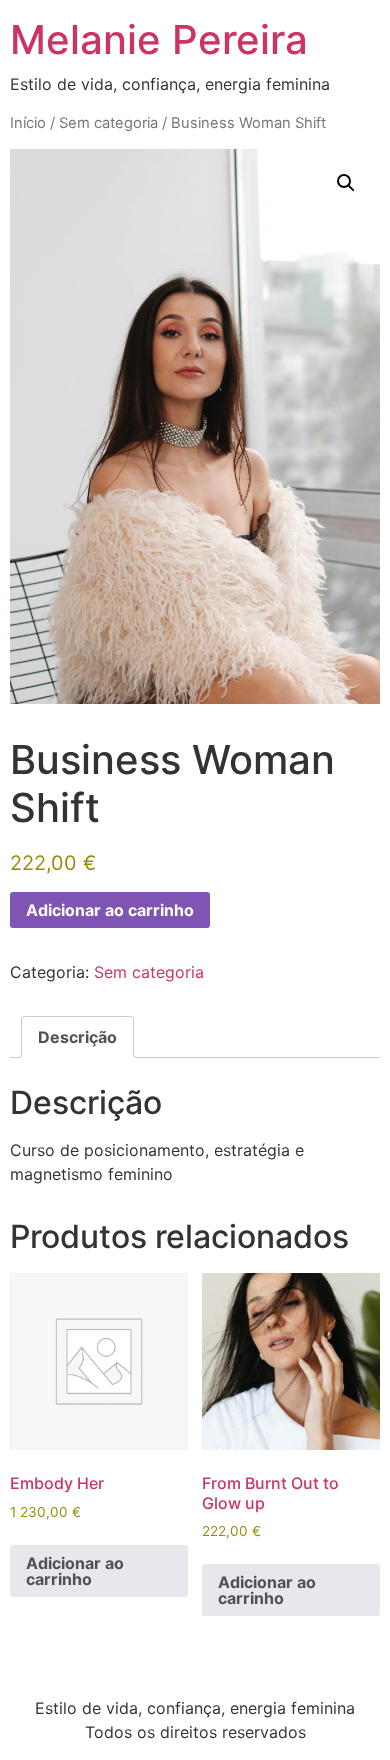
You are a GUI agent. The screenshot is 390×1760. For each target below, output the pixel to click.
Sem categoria (108, 123)
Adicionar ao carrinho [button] (75, 1571)
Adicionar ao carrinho (110, 910)
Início (28, 123)
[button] (346, 183)
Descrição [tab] (77, 1037)
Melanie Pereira (159, 39)
